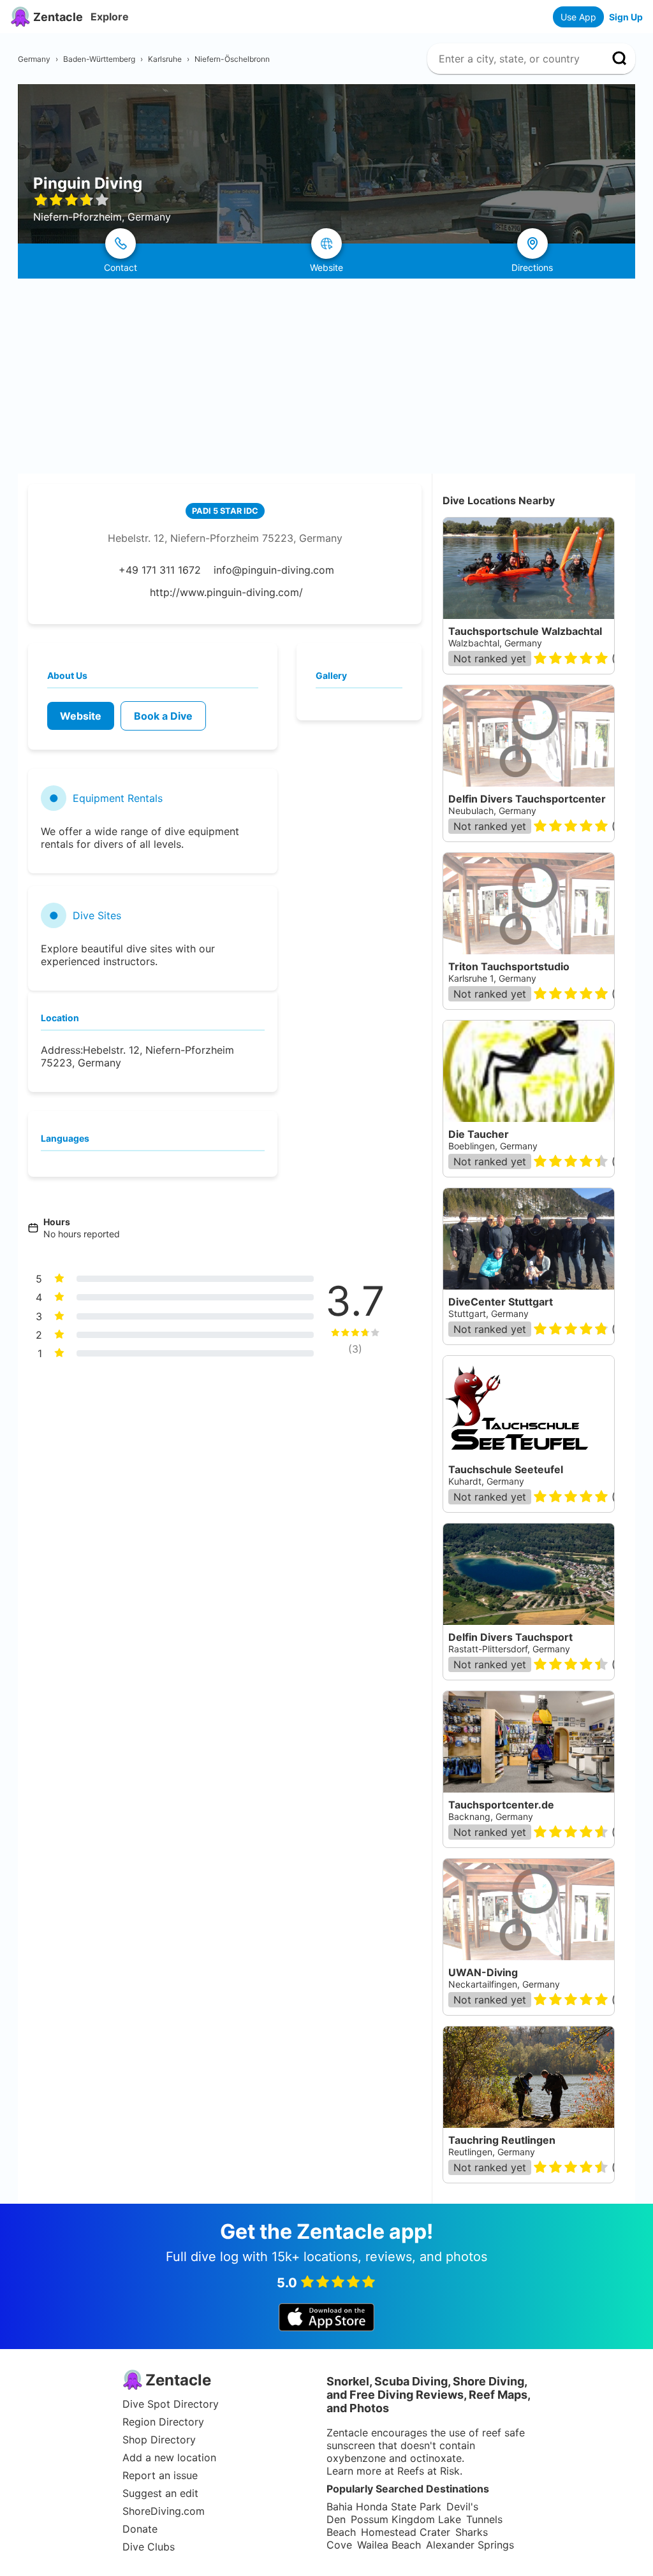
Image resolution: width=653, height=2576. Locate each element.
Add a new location (169, 2457)
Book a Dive (163, 716)
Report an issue (160, 2475)
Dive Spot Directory (171, 2404)
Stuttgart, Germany (488, 1313)
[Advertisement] (326, 374)
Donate (140, 2529)
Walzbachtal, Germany (495, 643)
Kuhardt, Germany (486, 1481)
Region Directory (163, 2422)
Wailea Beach (389, 2545)
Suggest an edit (160, 2493)
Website (81, 716)
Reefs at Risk (429, 2471)
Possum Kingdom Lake (406, 2519)
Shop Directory (159, 2440)
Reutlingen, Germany (492, 2152)
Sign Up (626, 17)
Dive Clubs (149, 2547)
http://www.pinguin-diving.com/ (226, 592)
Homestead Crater (406, 2532)
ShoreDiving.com (164, 2511)
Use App (578, 17)
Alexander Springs (470, 2545)
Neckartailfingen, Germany (504, 1984)
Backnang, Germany (491, 1816)
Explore (110, 17)
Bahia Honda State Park (384, 2507)
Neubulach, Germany (492, 811)
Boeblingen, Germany (493, 1146)
